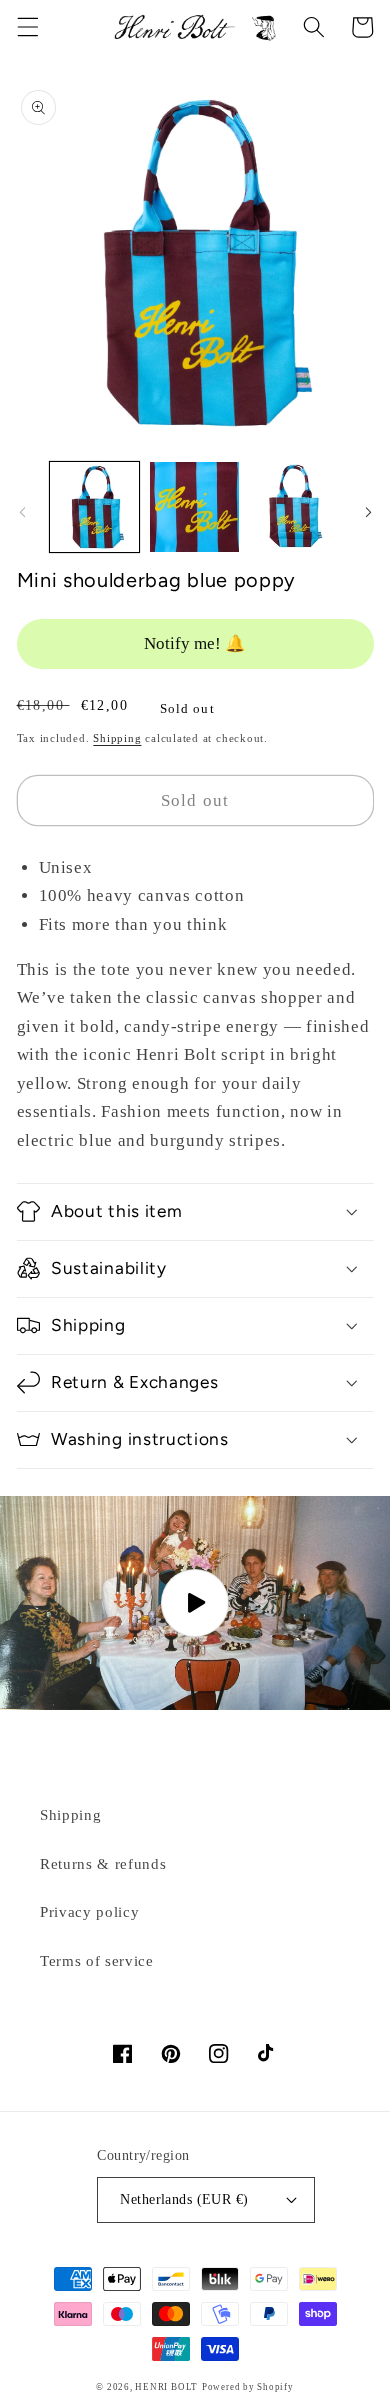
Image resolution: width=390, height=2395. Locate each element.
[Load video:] (195, 1603)
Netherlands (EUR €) (184, 2199)
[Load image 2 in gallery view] (194, 506)
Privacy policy (89, 1911)
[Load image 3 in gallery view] (294, 506)
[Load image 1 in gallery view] (94, 506)
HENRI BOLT (166, 2387)
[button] (27, 27)
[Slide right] (368, 513)
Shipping (117, 738)
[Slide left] (22, 513)
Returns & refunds (103, 1863)
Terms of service (97, 1960)
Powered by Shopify (248, 2387)
